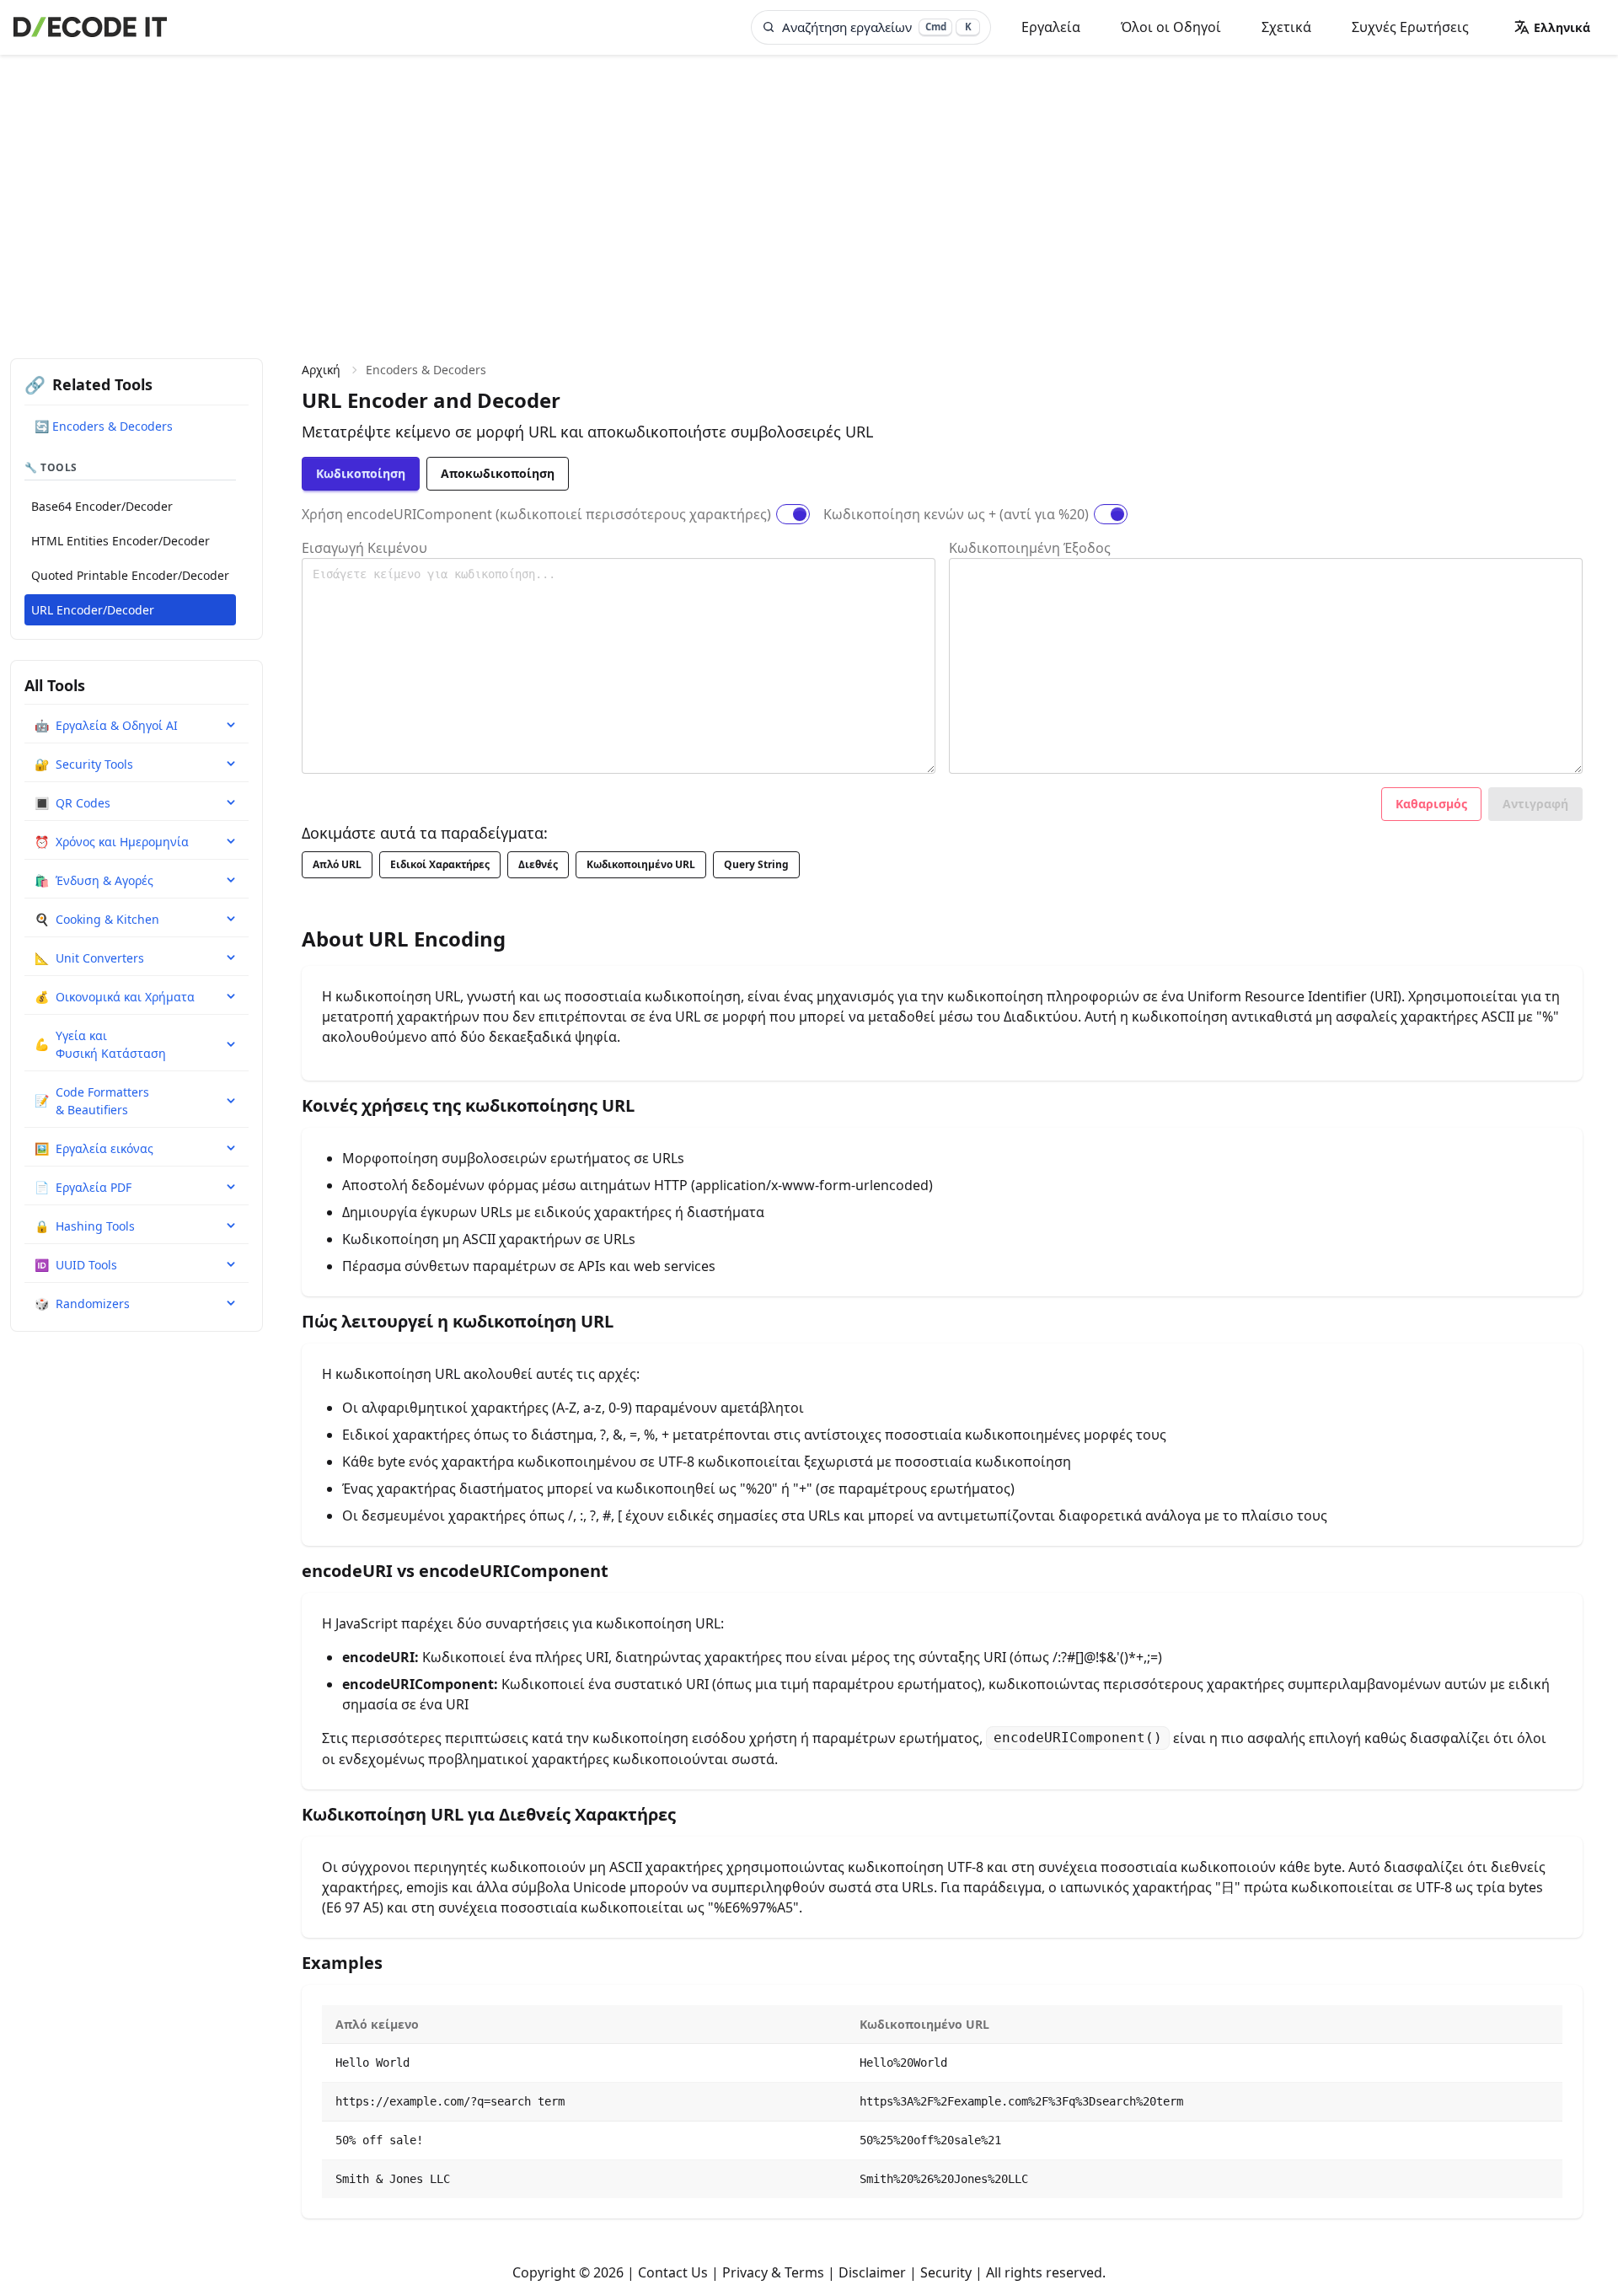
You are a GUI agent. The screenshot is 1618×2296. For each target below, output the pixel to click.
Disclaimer (872, 2272)
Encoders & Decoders (426, 370)
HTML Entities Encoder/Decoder (121, 541)
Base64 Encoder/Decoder (102, 506)
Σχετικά (1286, 27)
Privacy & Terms (773, 2272)
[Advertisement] (809, 181)
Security (946, 2272)
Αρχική (321, 370)
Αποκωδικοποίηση (498, 473)
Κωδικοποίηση (361, 473)
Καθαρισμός (1431, 804)
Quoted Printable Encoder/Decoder (130, 575)
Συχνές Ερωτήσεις (1410, 27)
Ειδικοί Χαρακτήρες (440, 864)
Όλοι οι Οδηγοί (1171, 27)
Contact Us (673, 2272)
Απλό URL (337, 864)
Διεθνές (538, 864)
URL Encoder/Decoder (93, 610)
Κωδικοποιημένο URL (641, 864)
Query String (756, 864)
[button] (1552, 27)
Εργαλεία (1051, 27)
